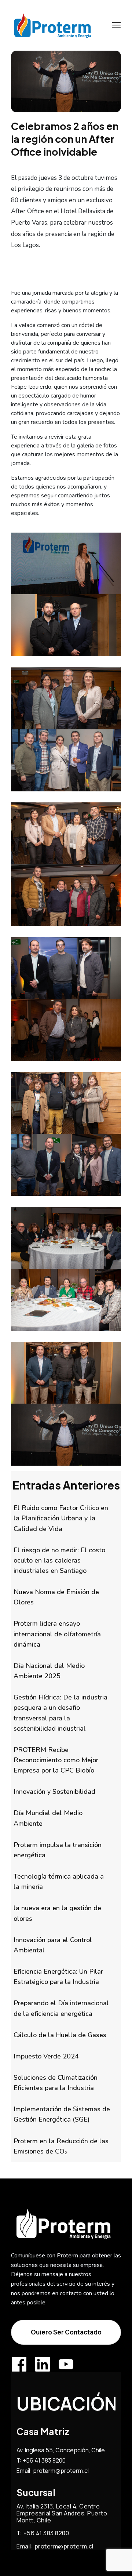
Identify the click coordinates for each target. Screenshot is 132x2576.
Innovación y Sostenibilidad (54, 1792)
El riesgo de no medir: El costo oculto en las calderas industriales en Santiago (59, 1560)
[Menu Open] (111, 25)
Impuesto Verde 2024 (46, 2056)
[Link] (19, 2364)
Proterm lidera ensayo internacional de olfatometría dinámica (57, 1634)
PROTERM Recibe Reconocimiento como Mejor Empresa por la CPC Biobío (56, 1760)
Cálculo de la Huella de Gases (60, 2035)
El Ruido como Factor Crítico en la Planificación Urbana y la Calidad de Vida (61, 1518)
